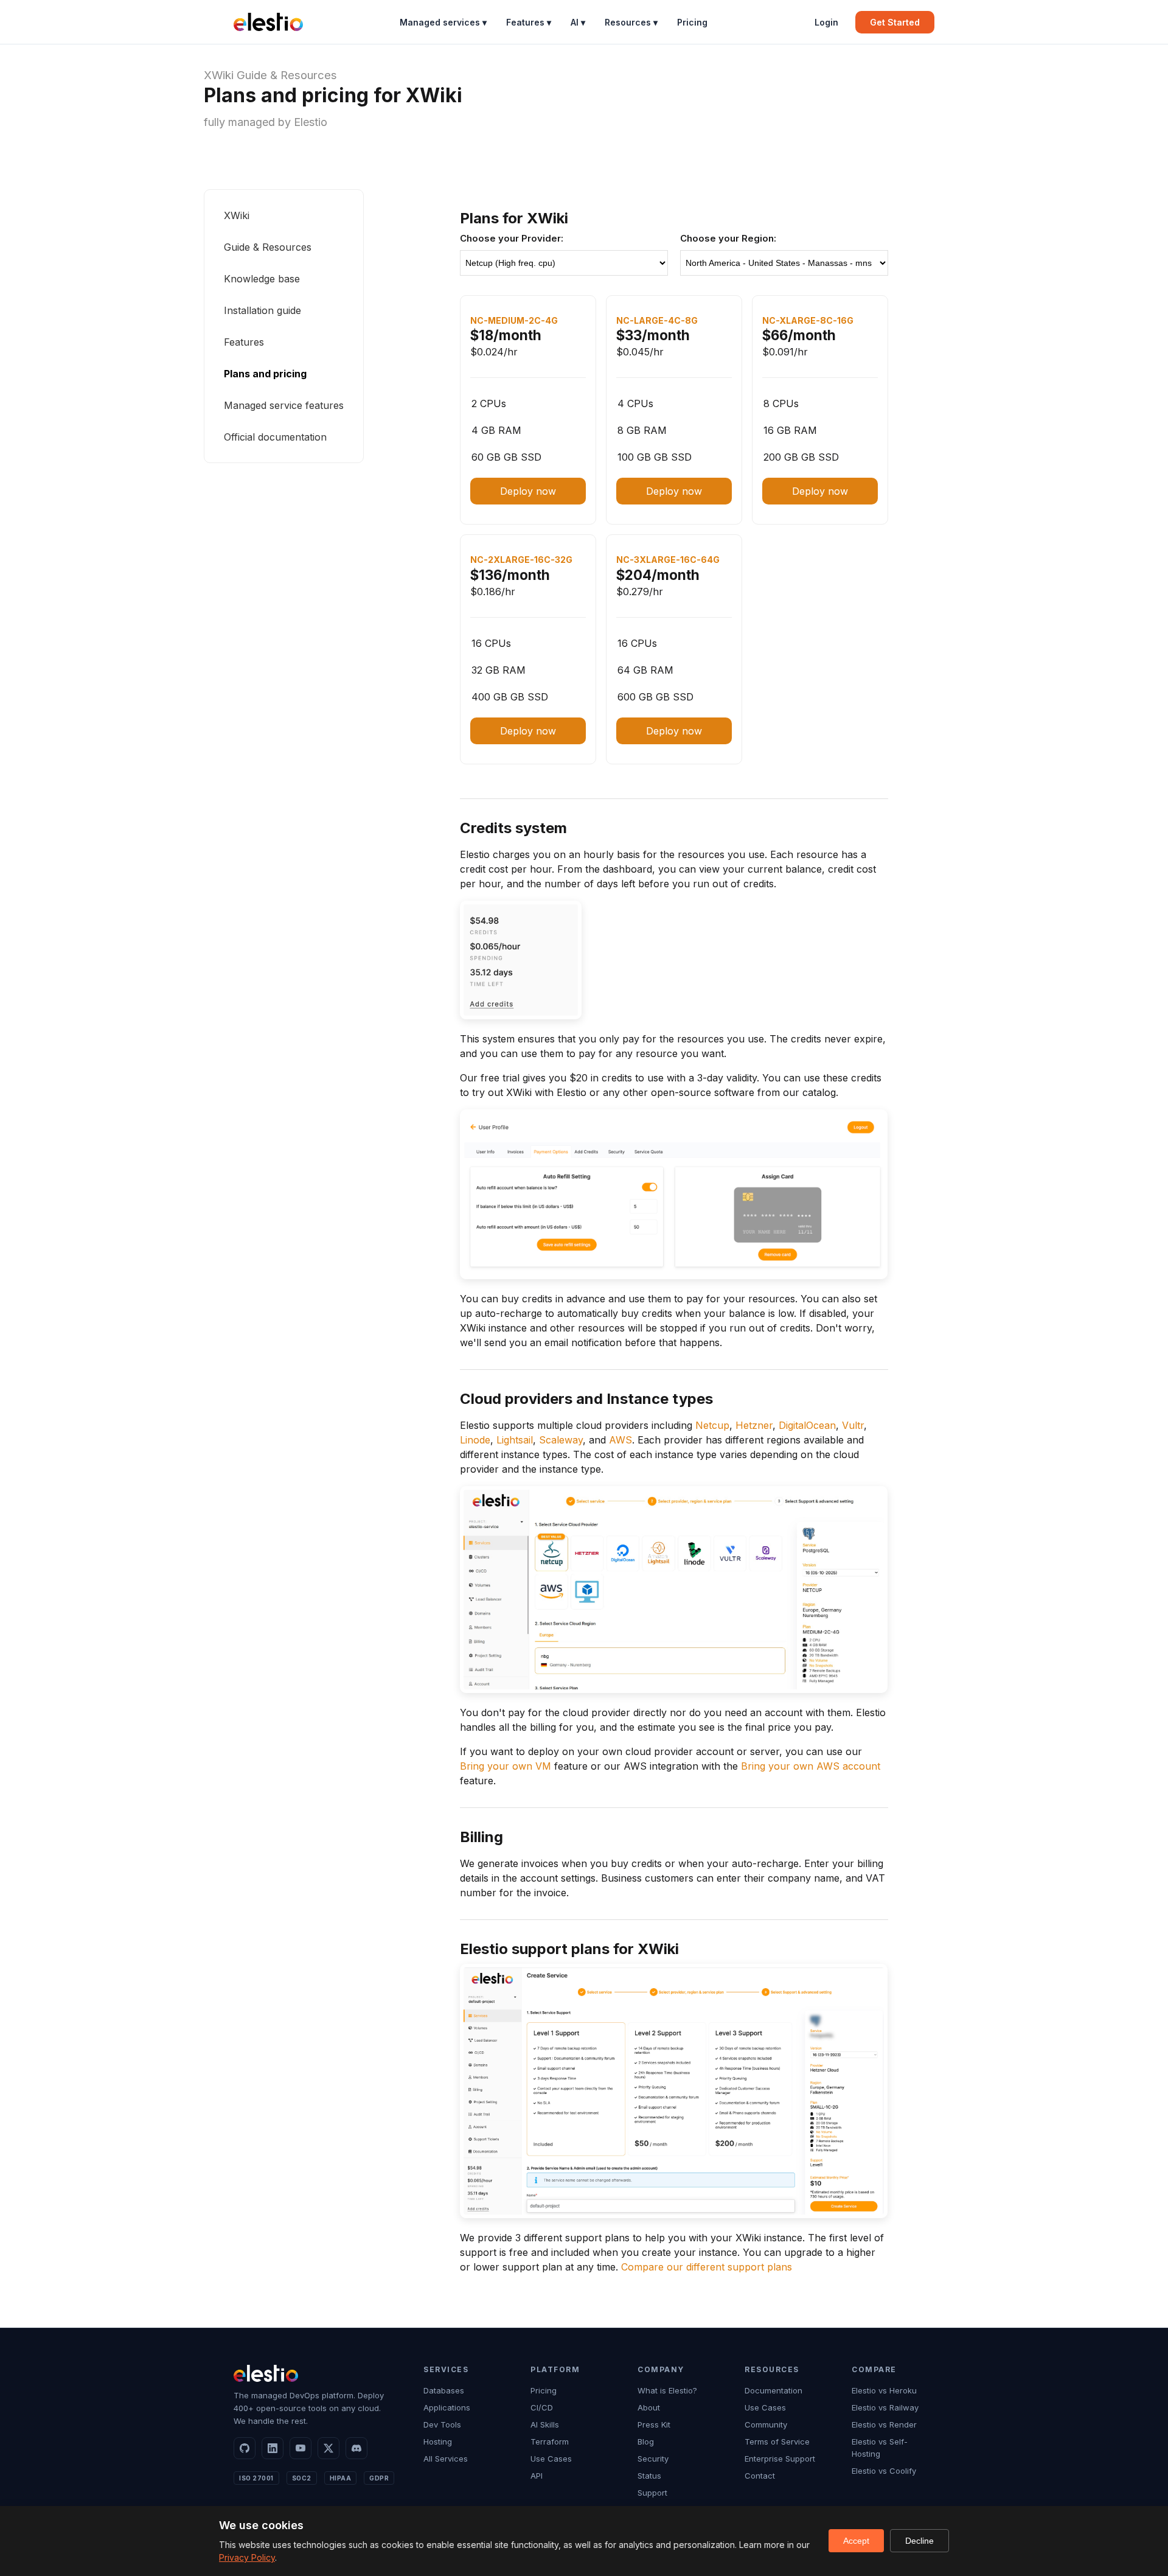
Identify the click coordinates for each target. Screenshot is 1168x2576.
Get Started (895, 22)
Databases (444, 2390)
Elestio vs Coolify (884, 2471)
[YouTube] (301, 2448)
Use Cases (551, 2459)
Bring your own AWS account (811, 1766)
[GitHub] (245, 2448)
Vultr (853, 1425)
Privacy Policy (247, 2557)
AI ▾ (578, 22)
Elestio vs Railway (885, 2407)
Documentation (773, 2390)
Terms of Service (777, 2442)
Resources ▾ (631, 22)
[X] (328, 2448)
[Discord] (356, 2448)
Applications (447, 2407)
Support (652, 2493)
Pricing (692, 22)
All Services (446, 2459)
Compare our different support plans (707, 2267)
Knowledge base (262, 279)
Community (766, 2424)
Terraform (550, 2442)
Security (653, 2459)
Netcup (712, 1425)
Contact (760, 2476)
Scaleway (561, 1440)
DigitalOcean (807, 1425)
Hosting (438, 2442)
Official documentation (275, 437)
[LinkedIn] (273, 2448)
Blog (646, 2442)
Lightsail (515, 1440)
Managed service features (284, 405)
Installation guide (262, 310)
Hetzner (754, 1425)
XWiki (219, 75)
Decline (919, 2541)
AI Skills (545, 2424)
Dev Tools (442, 2424)
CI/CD (542, 2407)
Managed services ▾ (443, 22)
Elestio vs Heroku (884, 2390)
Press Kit (654, 2424)
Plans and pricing (265, 374)
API (537, 2476)
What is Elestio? (667, 2390)
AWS (620, 1440)
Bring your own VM (506, 1766)
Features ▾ (529, 22)
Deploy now (528, 491)
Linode (475, 1440)
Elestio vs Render (884, 2424)
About (649, 2407)
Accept (856, 2541)
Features (244, 342)
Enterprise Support (780, 2459)
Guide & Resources (287, 75)
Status (649, 2476)
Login (826, 22)
